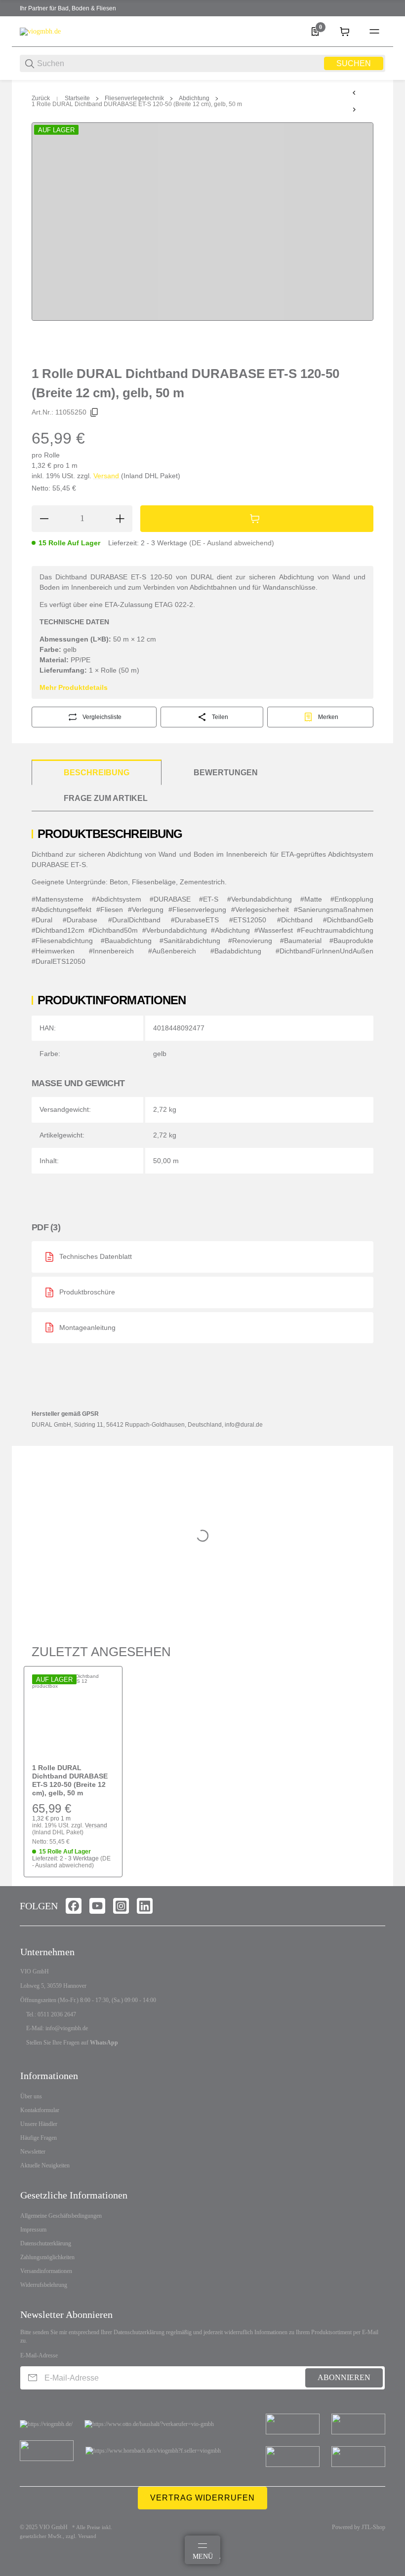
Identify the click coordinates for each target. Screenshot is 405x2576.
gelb (160, 1054)
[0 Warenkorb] (345, 32)
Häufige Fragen (39, 2138)
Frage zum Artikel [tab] (106, 798)
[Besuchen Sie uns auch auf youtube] (97, 1906)
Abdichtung (194, 98)
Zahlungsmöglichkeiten (47, 2257)
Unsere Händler (39, 2124)
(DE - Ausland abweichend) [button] (232, 543)
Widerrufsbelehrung (44, 2285)
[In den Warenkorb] (257, 519)
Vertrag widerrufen (202, 2498)
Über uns (31, 2096)
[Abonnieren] (33, 2378)
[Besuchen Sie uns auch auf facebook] (74, 1906)
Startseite (77, 98)
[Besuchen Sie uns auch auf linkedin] (145, 1906)
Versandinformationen (46, 2271)
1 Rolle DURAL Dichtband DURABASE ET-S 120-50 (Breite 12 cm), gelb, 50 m (137, 104)
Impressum (33, 2230)
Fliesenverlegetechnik (134, 98)
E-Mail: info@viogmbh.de (57, 2028)
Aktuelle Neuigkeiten (45, 2165)
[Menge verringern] (44, 519)
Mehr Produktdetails (74, 687)
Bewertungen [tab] (226, 773)
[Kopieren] (94, 413)
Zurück (41, 98)
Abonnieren (344, 2377)
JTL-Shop (373, 2527)
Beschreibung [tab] (97, 773)
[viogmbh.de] (40, 31)
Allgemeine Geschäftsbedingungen (61, 2216)
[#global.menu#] (374, 32)
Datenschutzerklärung (46, 2243)
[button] (73, 1715)
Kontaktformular (40, 2110)
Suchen (354, 63)
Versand (107, 476)
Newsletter (33, 2152)
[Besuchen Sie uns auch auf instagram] (121, 1906)
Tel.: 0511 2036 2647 (51, 2014)
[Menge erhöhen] (120, 519)
